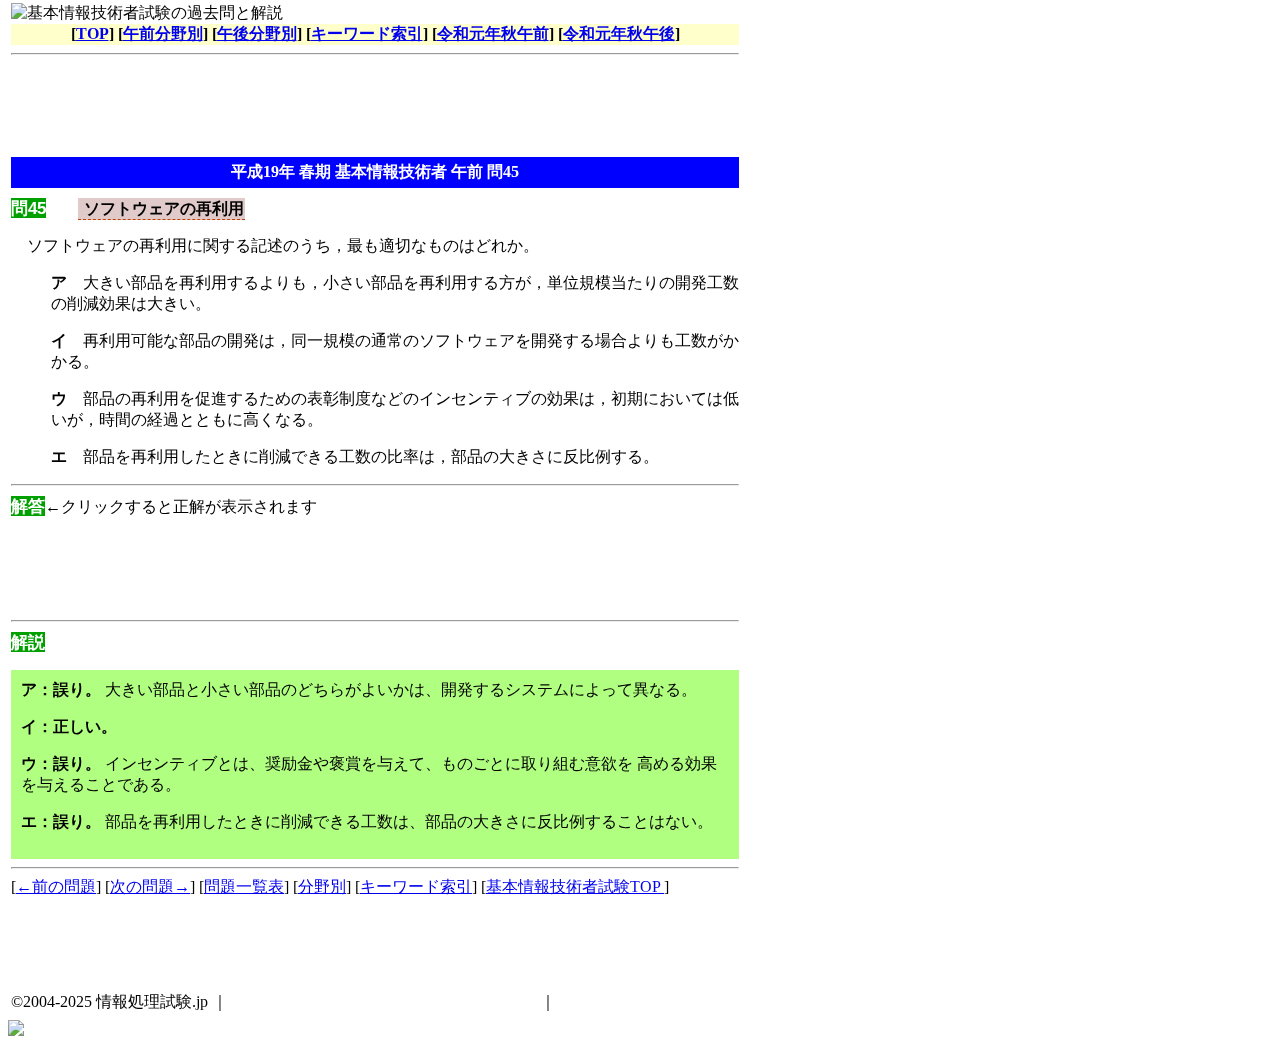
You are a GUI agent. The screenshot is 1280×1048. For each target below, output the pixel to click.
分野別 (322, 886)
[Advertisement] (375, 108)
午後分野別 (257, 33)
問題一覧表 (244, 886)
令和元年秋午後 (619, 33)
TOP (92, 33)
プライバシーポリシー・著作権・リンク (392, 1001)
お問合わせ (600, 1001)
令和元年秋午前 (493, 33)
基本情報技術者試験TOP (575, 886)
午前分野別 (163, 33)
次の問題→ (150, 886)
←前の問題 (56, 886)
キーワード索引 (367, 33)
